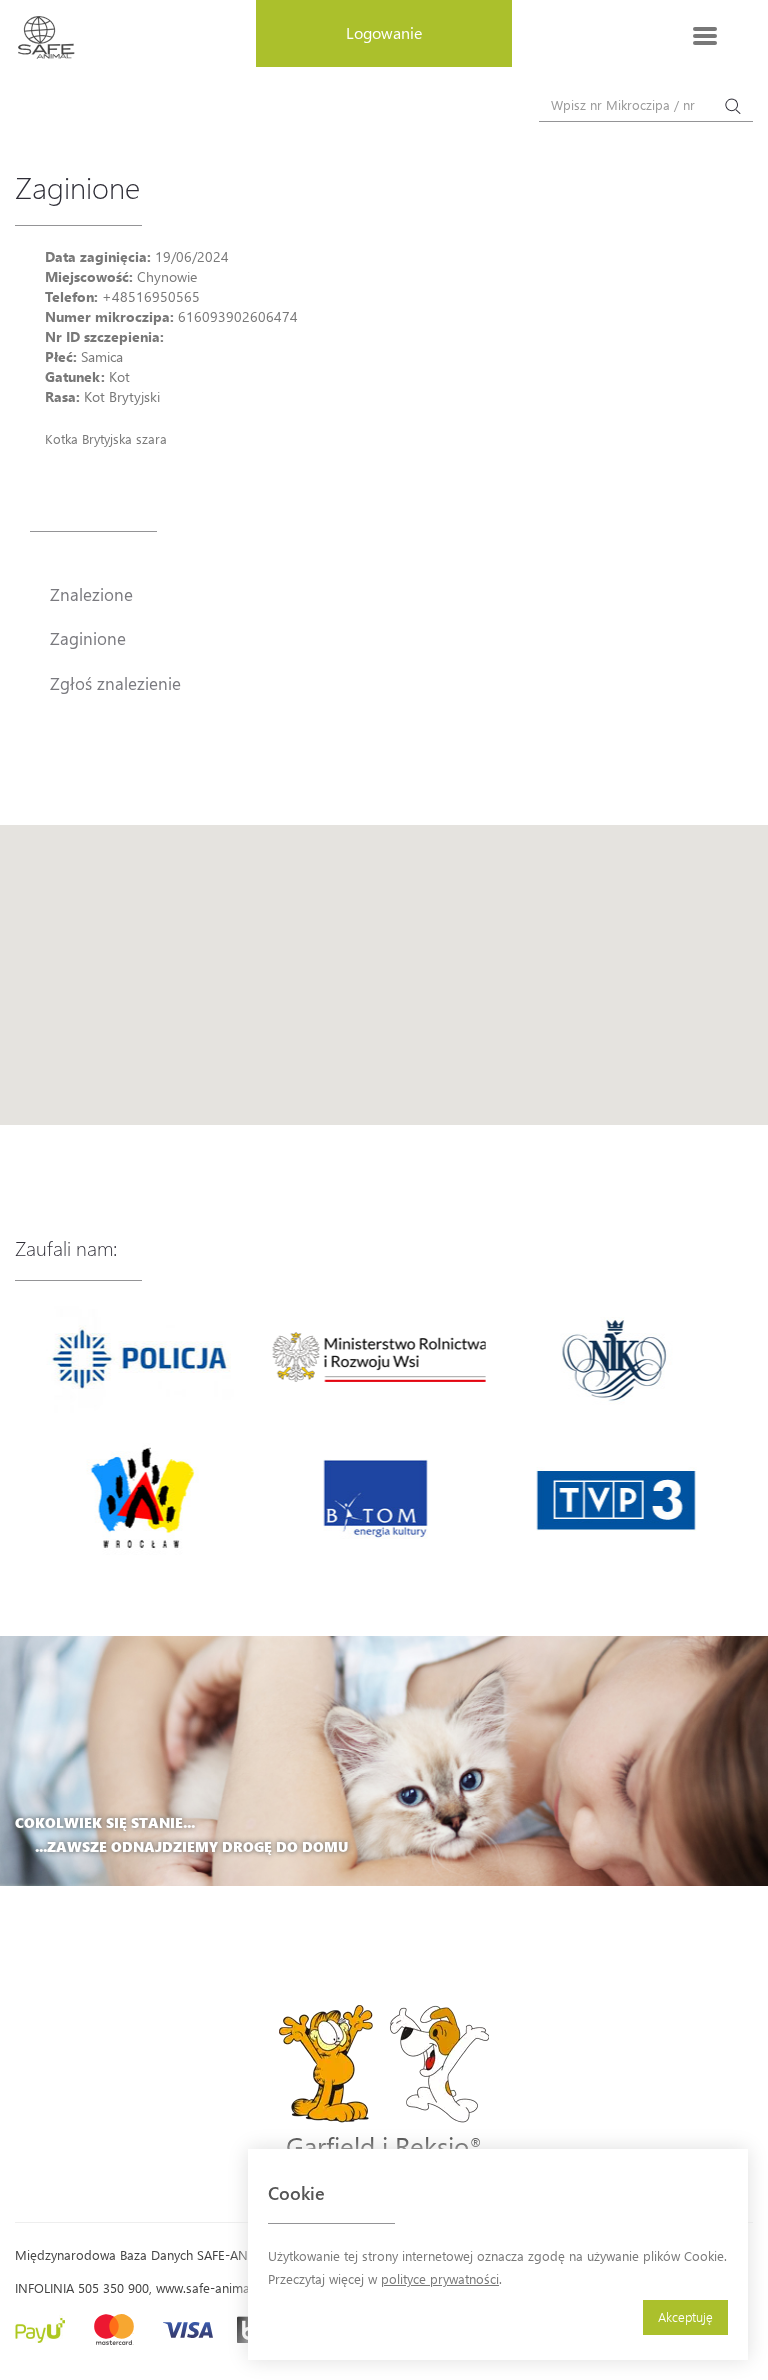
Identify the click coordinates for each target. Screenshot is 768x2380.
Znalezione (91, 594)
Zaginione (88, 638)
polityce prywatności (440, 2278)
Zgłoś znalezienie (115, 683)
